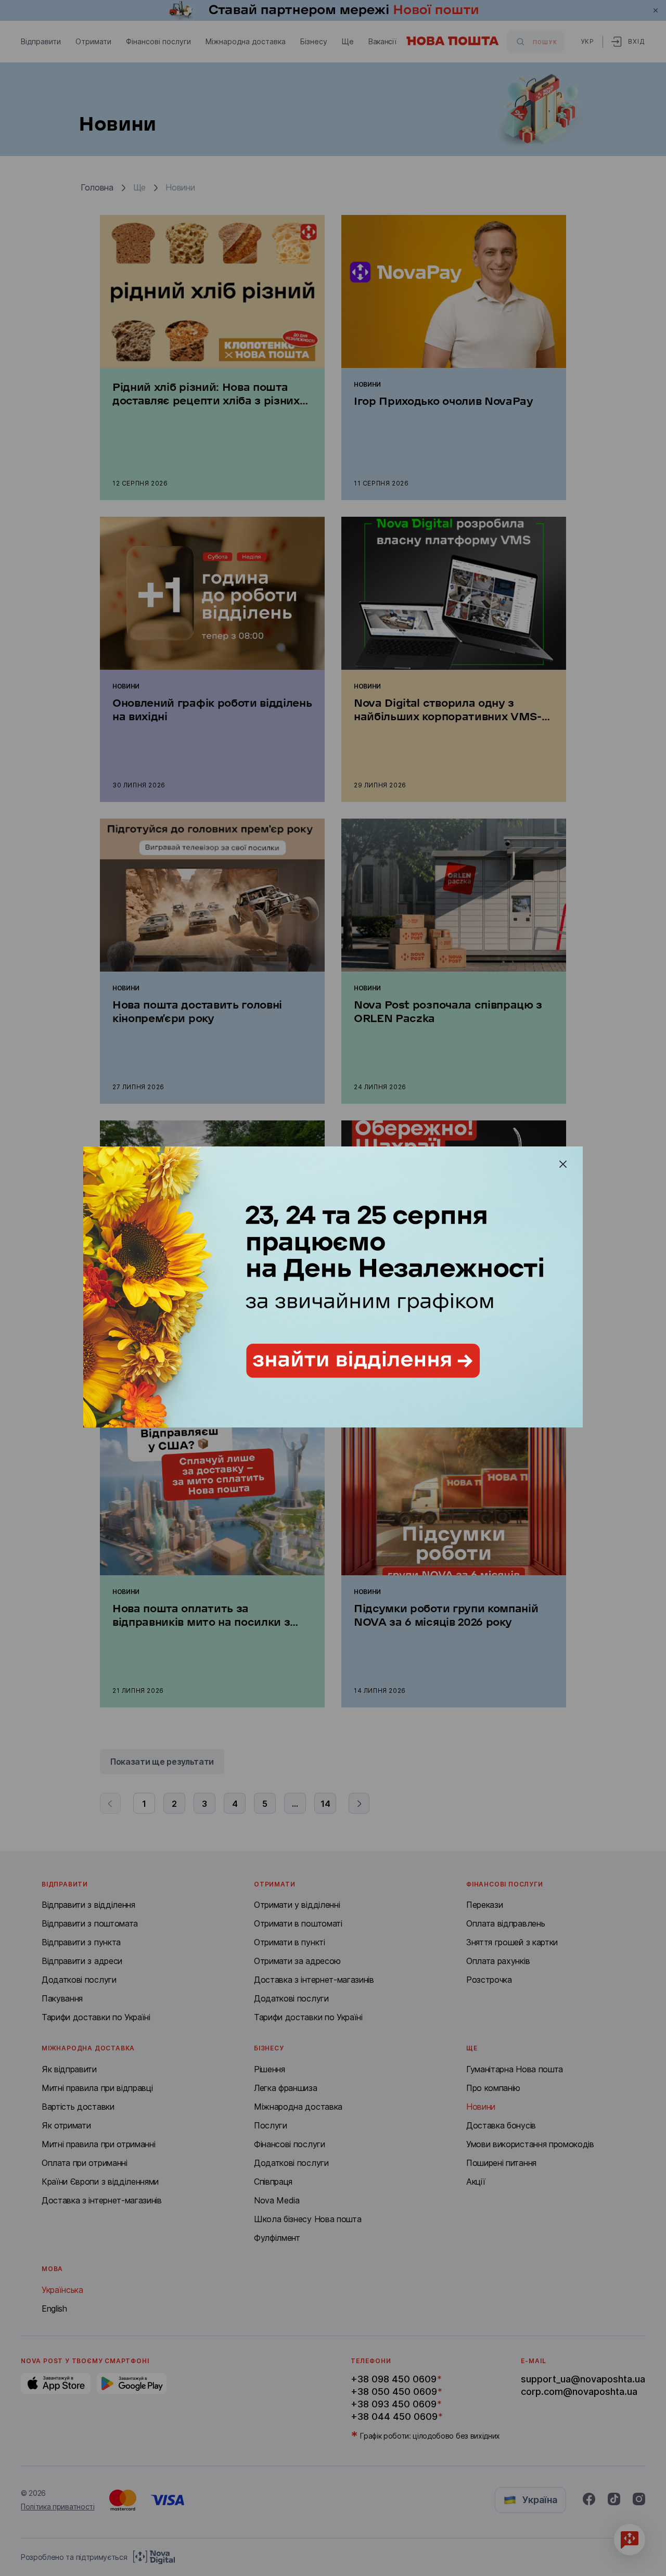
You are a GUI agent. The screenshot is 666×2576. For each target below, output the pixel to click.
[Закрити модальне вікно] (563, 1164)
